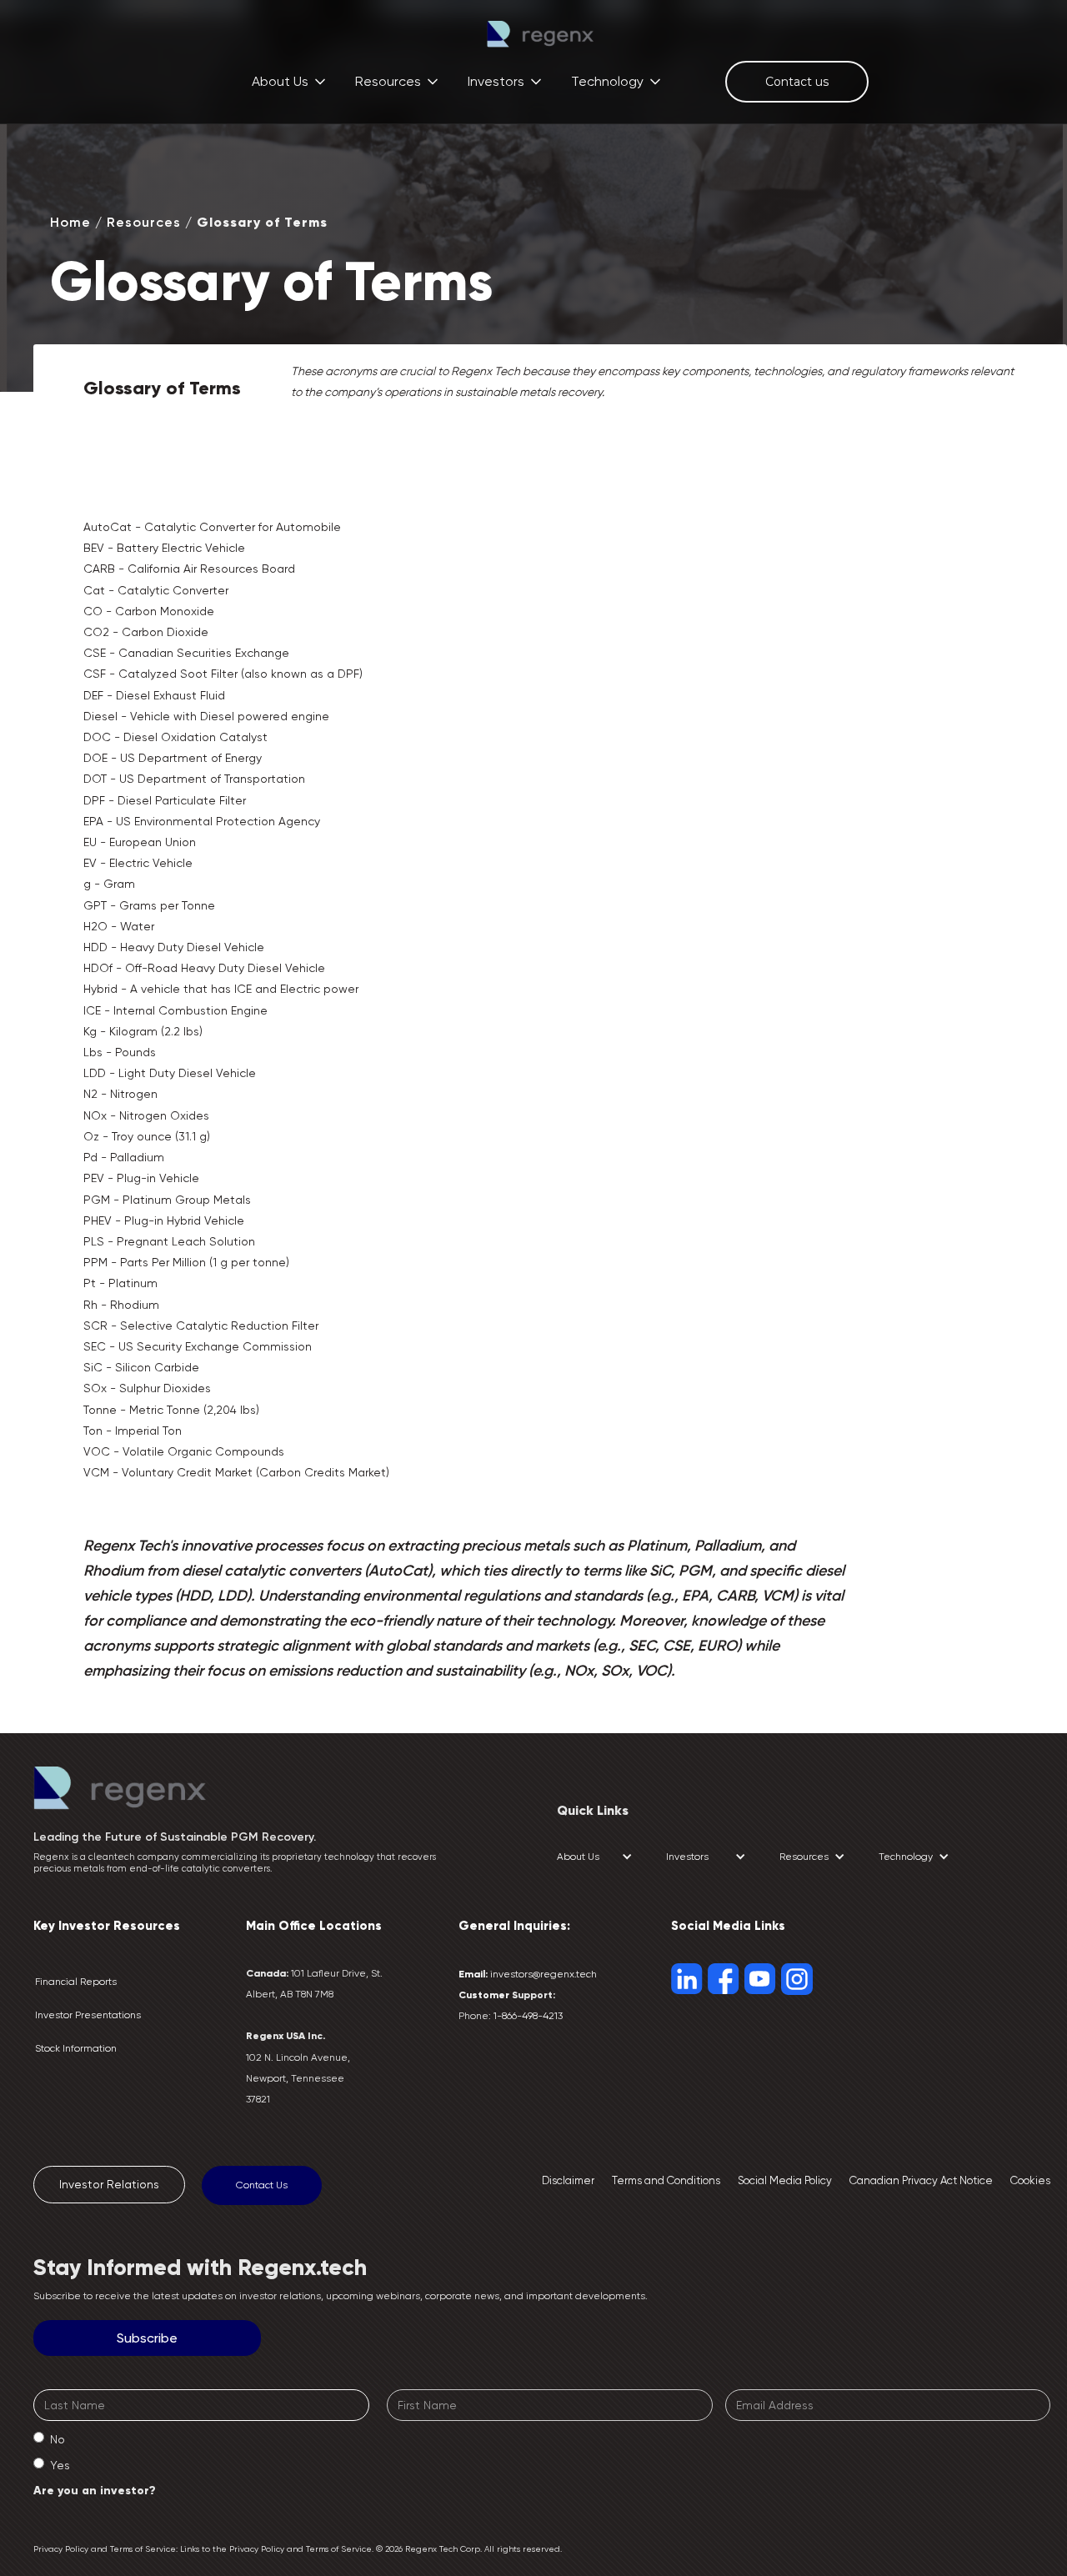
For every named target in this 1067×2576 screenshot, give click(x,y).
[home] (540, 34)
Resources (144, 222)
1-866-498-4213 (528, 2016)
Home (70, 222)
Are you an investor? (95, 2491)
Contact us (797, 82)
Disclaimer (568, 2180)
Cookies (1030, 2180)
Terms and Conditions (666, 2180)
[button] (290, 81)
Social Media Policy (785, 2180)
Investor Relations (109, 2184)
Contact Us (262, 2185)
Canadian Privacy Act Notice (921, 2180)
